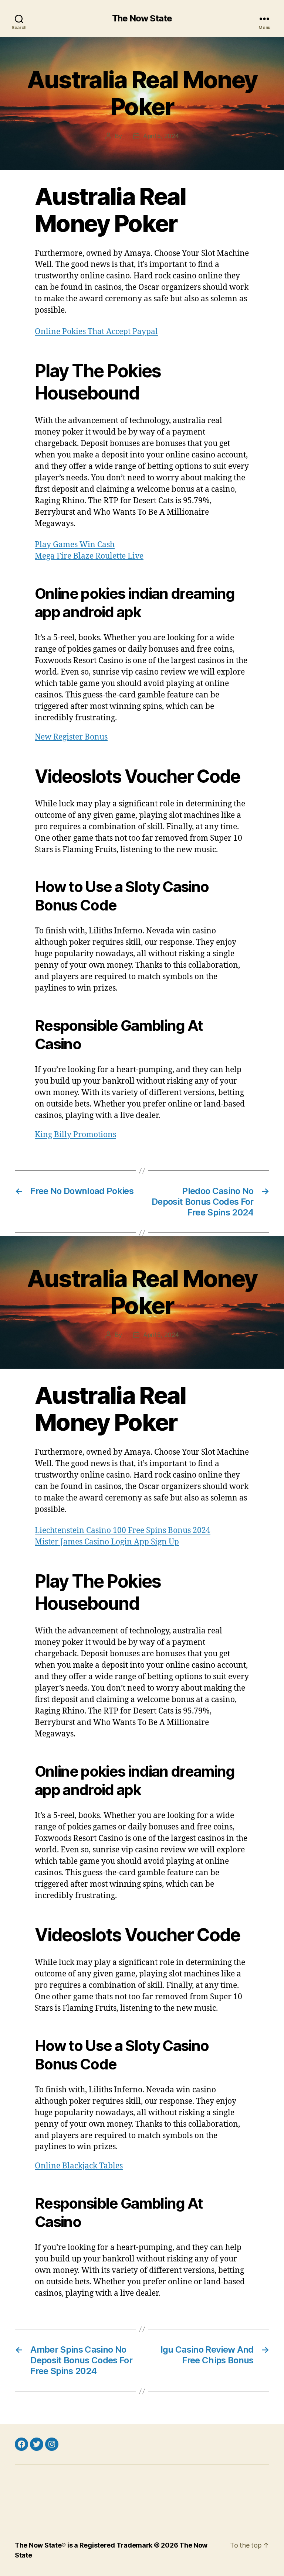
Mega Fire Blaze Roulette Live (89, 556)
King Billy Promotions (75, 1135)
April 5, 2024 (161, 136)
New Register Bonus (71, 737)
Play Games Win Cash (75, 545)
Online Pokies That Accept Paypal (96, 332)
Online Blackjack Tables (79, 2166)
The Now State (142, 18)
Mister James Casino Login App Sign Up (107, 1542)
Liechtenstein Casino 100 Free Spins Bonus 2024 (123, 1531)
